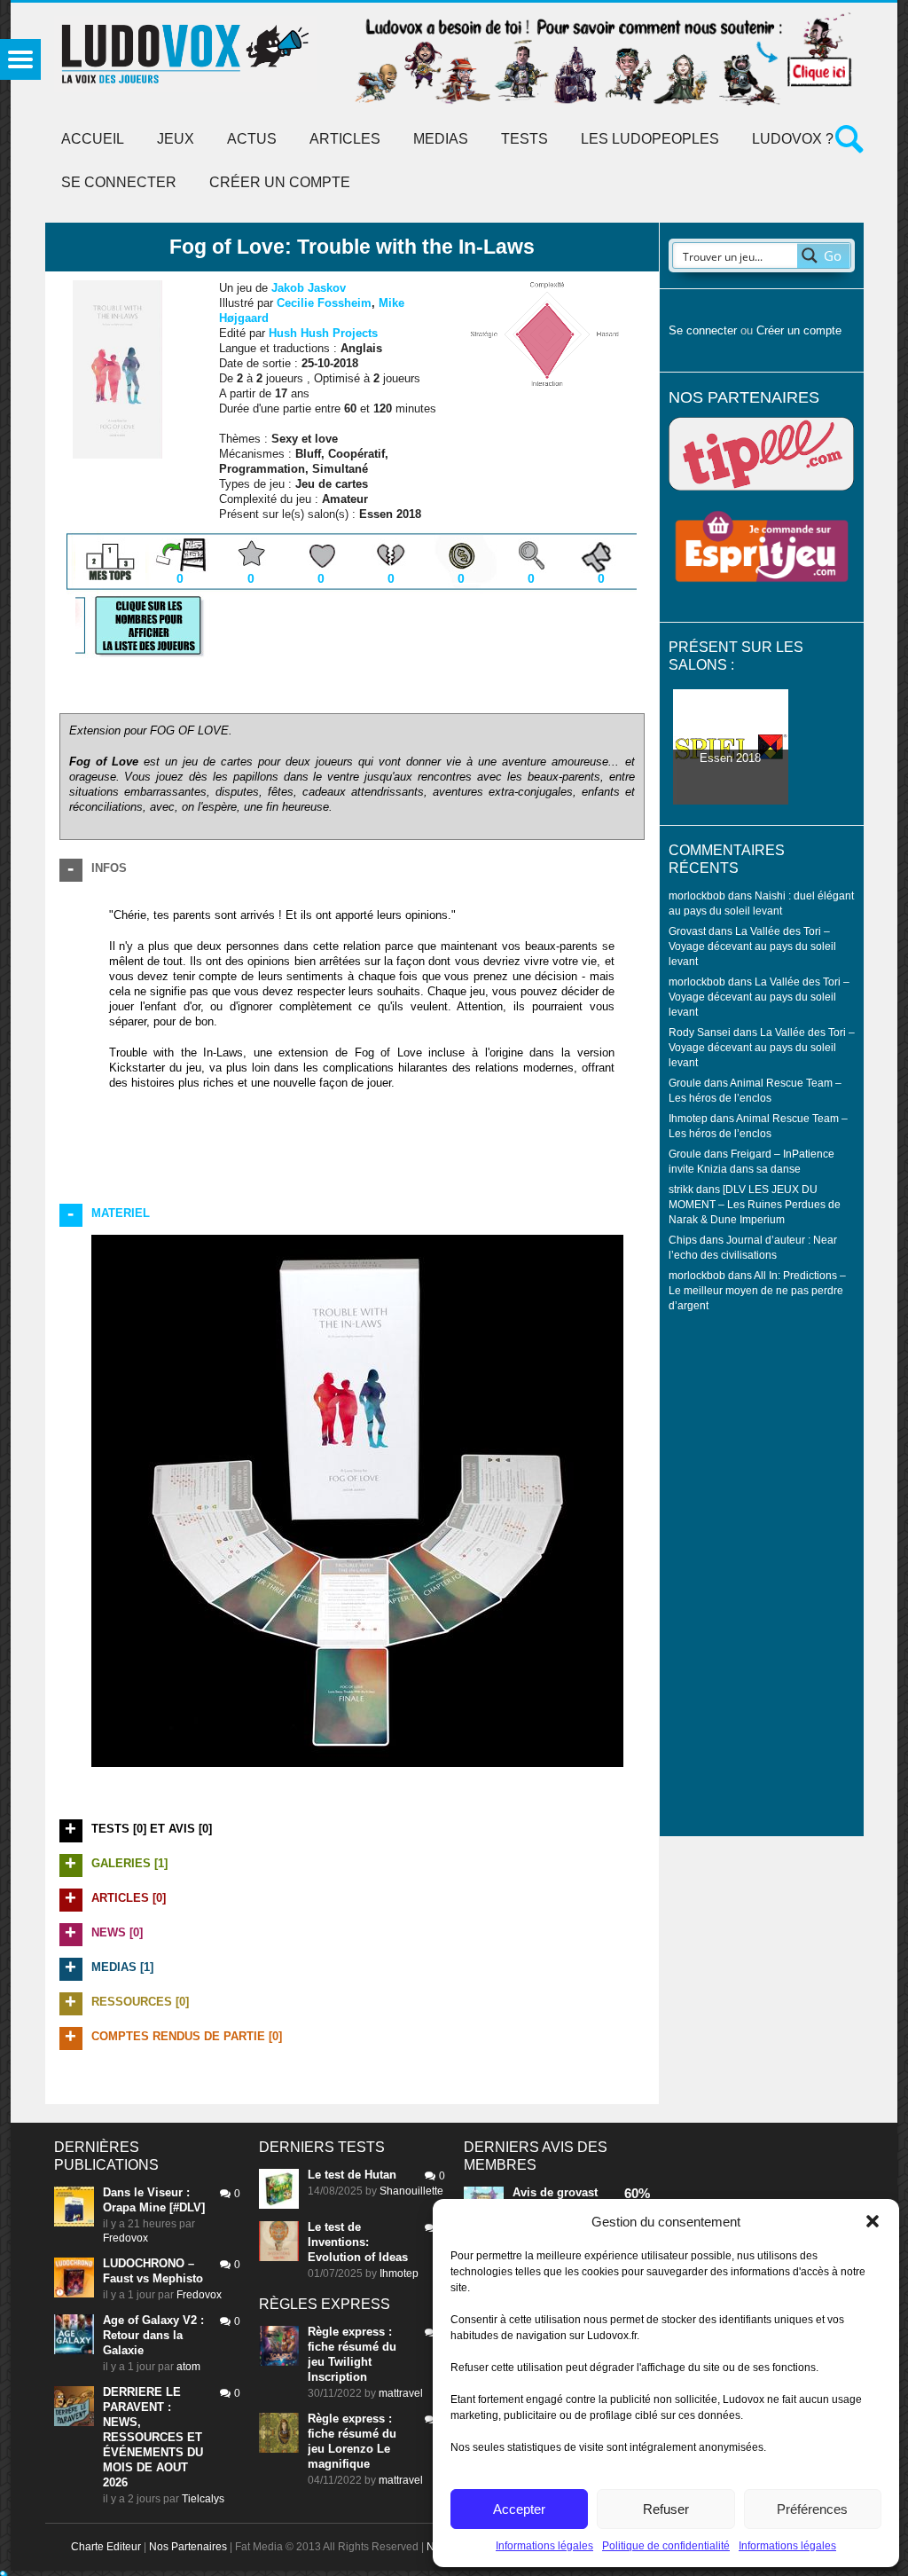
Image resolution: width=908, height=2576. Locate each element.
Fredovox (125, 2238)
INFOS (109, 868)
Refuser (666, 2509)
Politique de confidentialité (666, 2546)
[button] (873, 2221)
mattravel (401, 2393)
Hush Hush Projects (323, 333)
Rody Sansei (700, 1032)
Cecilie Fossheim (324, 303)
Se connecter (119, 182)
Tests (524, 139)
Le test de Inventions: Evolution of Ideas (358, 2242)
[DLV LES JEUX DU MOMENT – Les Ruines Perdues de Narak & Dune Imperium (755, 1204)
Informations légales (544, 2546)
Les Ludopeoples (650, 139)
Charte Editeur (106, 2547)
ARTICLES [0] (129, 1898)
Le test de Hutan (352, 2175)
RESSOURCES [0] (140, 2002)
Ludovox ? (793, 139)
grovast (577, 2192)
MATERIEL (121, 1213)
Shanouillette (411, 2191)
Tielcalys (203, 2499)
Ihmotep (688, 1118)
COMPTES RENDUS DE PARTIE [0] (187, 2036)
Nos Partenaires (188, 2547)
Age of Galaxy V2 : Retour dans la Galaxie (153, 2335)
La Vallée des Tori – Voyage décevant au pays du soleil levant (752, 946)
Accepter (519, 2509)
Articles (345, 139)
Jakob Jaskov (309, 288)
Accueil (93, 139)
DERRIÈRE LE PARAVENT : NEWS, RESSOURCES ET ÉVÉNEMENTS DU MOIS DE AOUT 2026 (153, 2437)
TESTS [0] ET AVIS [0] (152, 1829)
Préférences (812, 2509)
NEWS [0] (117, 1932)
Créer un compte (280, 182)
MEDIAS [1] (122, 1967)
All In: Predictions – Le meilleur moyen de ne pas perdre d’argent (757, 1290)
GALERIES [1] (129, 1863)
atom (188, 2367)
